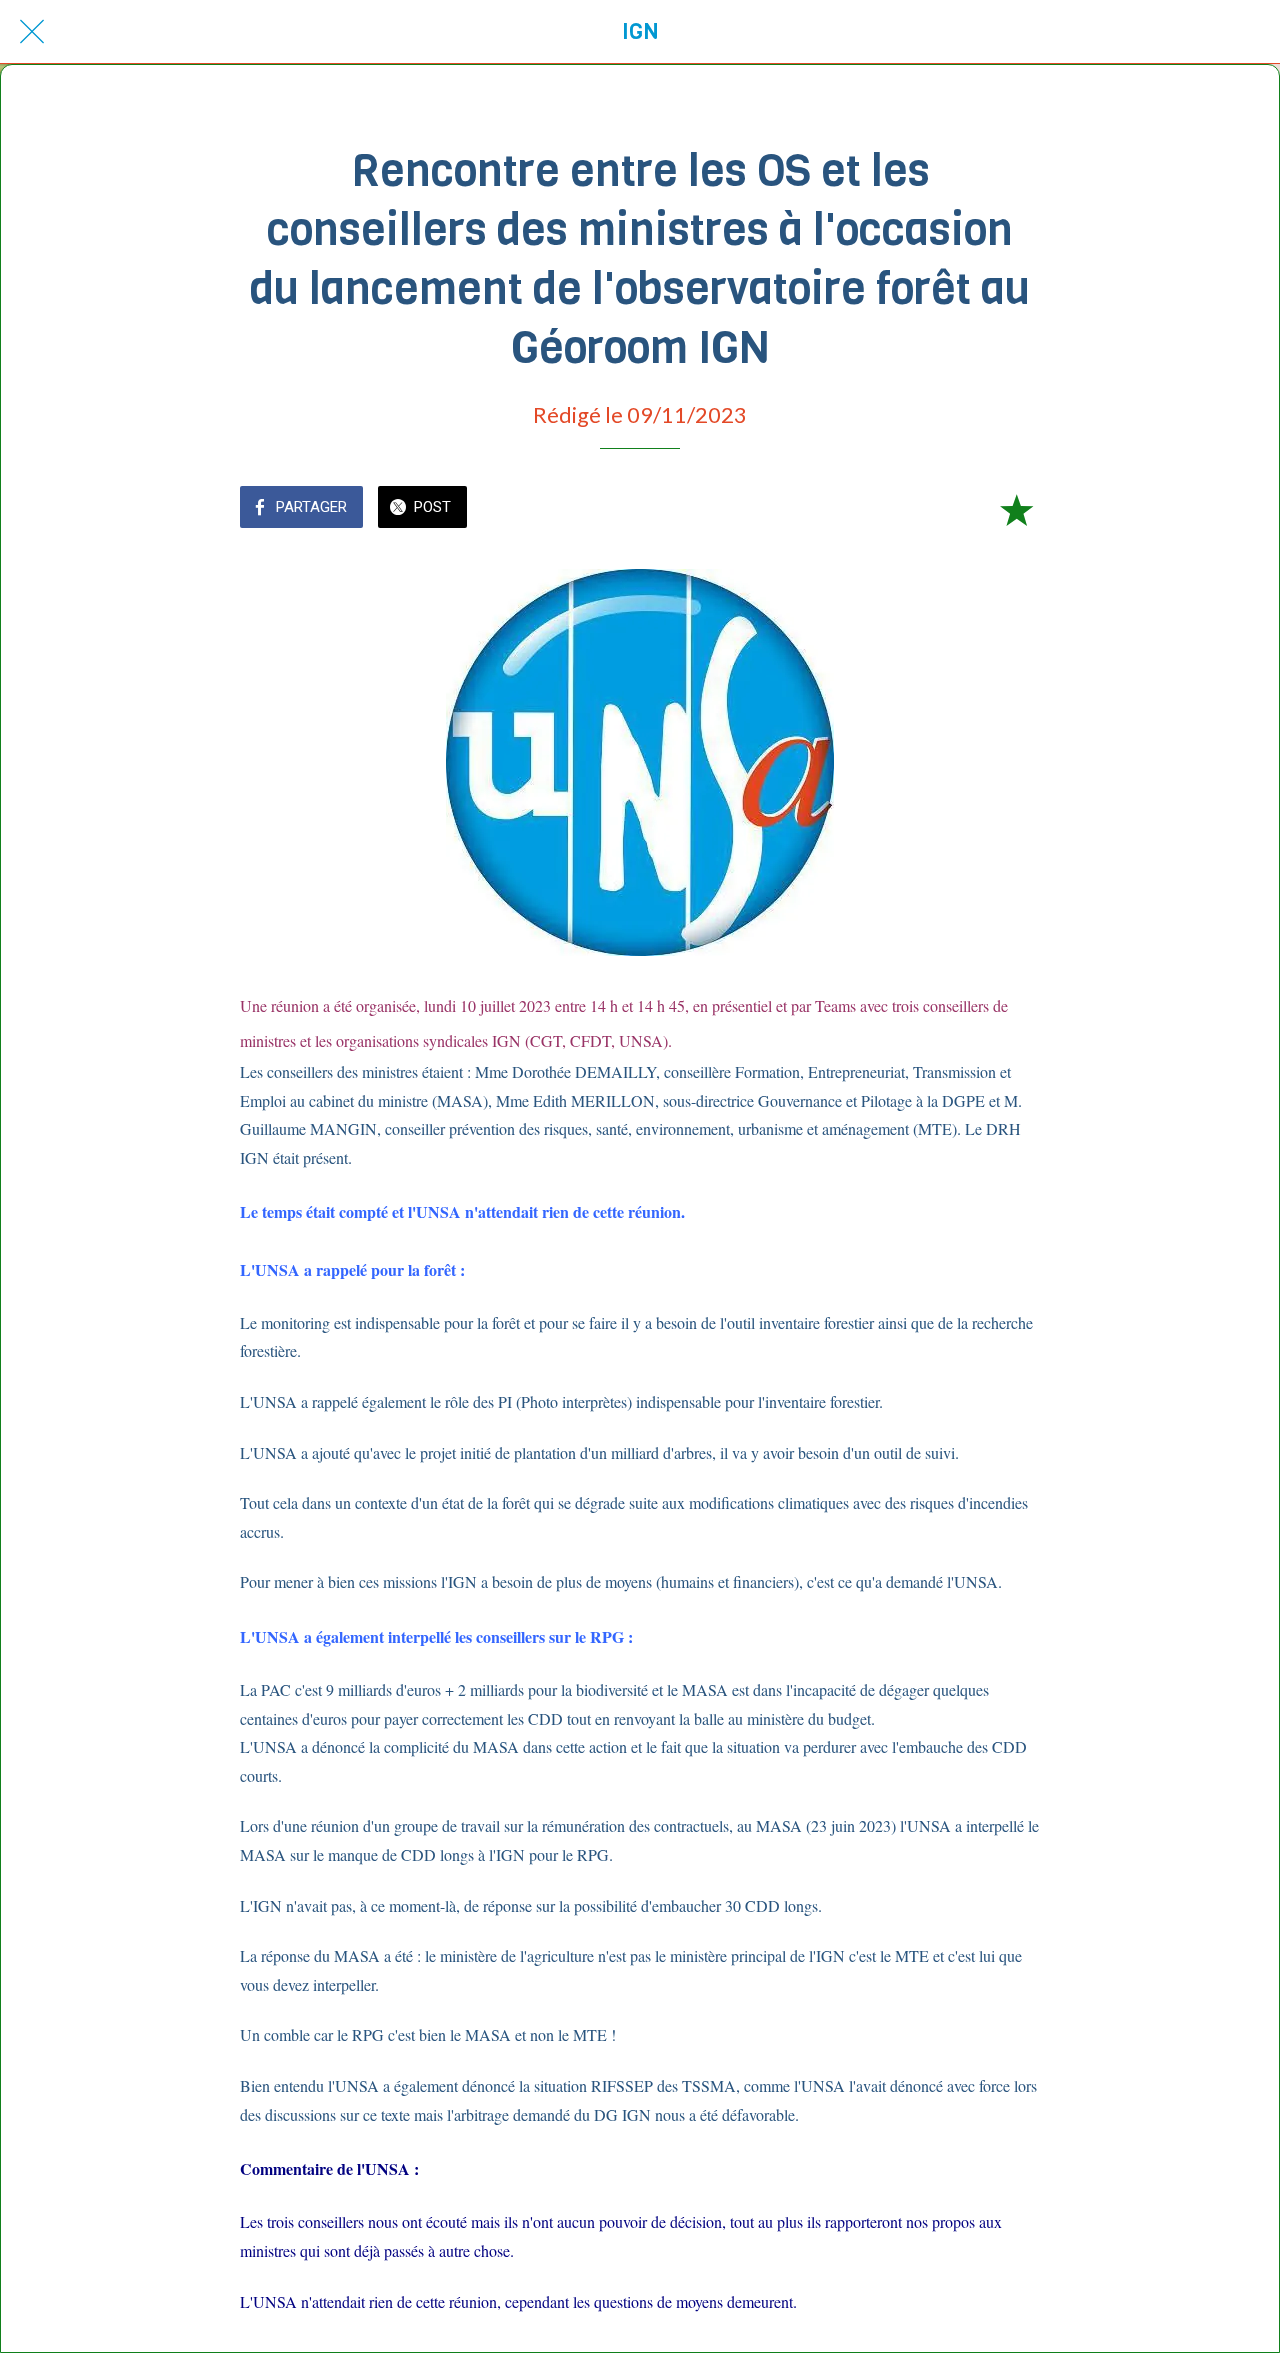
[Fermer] (32, 32)
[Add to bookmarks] (1016, 509)
